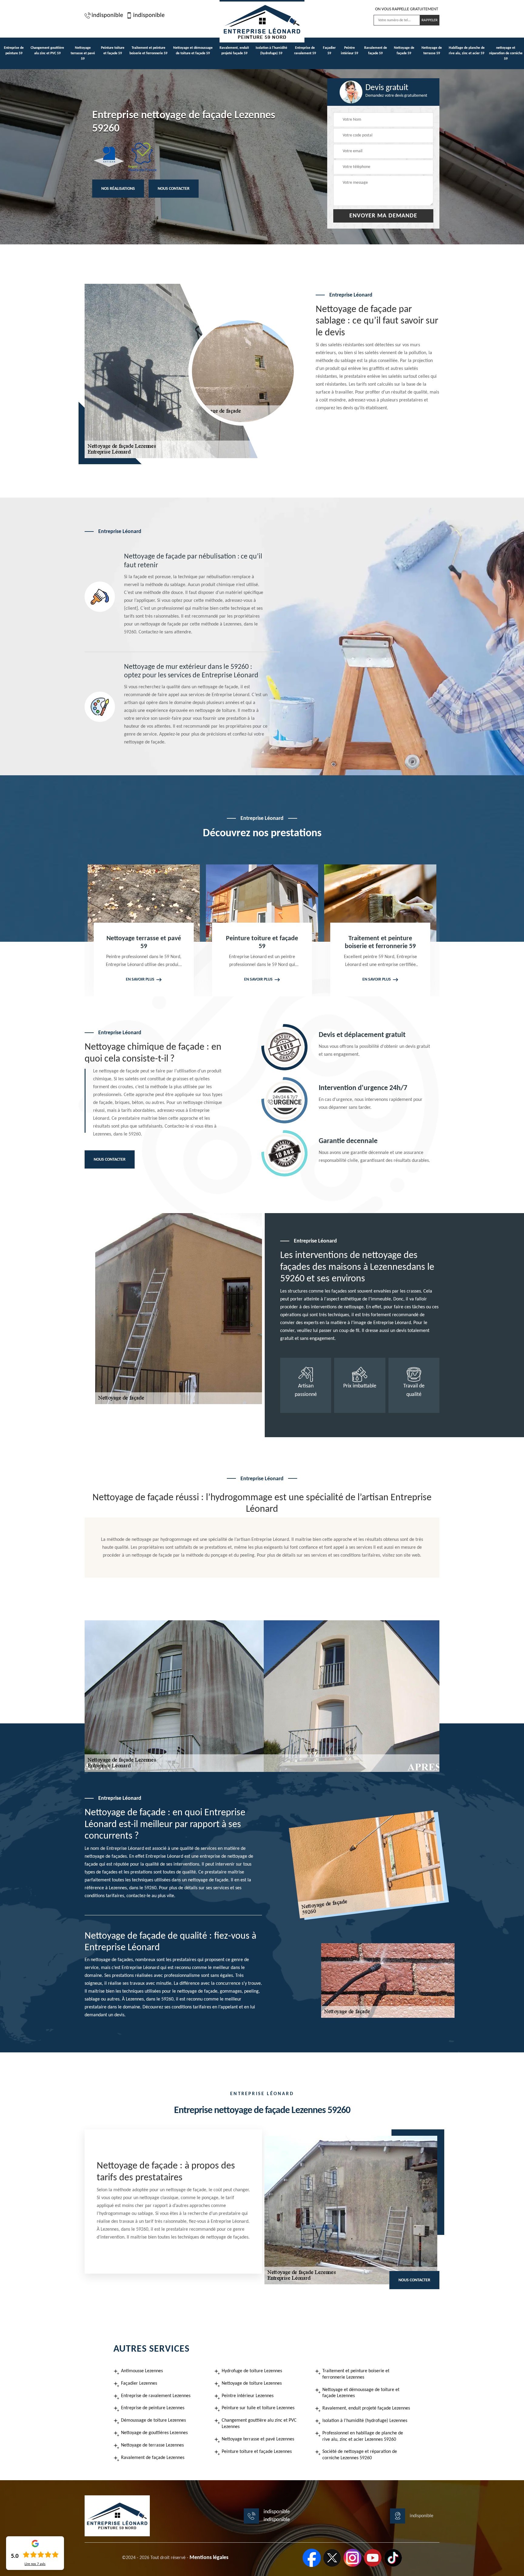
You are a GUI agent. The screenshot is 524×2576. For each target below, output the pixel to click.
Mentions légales (209, 2558)
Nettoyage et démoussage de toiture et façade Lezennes (361, 2393)
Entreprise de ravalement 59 (305, 51)
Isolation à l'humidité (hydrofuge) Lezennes (365, 2421)
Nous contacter (174, 189)
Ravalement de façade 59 (376, 51)
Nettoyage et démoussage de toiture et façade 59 (193, 51)
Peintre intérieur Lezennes (248, 2396)
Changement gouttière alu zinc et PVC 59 (47, 51)
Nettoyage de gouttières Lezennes (154, 2433)
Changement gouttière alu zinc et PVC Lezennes (259, 2424)
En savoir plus (140, 979)
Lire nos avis (35, 2564)
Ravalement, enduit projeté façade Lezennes (366, 2408)
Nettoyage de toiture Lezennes (252, 2383)
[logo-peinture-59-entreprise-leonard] (262, 21)
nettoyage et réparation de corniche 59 (506, 53)
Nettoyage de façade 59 (404, 51)
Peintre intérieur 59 (349, 51)
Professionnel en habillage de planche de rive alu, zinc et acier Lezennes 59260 (363, 2436)
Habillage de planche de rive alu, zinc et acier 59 (467, 51)
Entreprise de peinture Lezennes (153, 2408)
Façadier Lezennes (139, 2383)
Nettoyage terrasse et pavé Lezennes (258, 2439)
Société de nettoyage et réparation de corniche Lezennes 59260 (360, 2455)
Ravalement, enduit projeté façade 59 (234, 51)
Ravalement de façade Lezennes (153, 2458)
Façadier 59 (329, 51)
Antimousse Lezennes (142, 2371)
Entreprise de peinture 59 (14, 51)
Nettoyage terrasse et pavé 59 (83, 53)
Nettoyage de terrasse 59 (432, 51)
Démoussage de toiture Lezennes (153, 2420)
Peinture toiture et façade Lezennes (257, 2452)
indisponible (107, 15)
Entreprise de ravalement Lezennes (156, 2396)
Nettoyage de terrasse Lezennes (152, 2445)
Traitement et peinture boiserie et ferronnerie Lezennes (356, 2374)
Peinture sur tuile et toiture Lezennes (258, 2408)
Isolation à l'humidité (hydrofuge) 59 (271, 51)
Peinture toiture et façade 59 (113, 51)
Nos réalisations (118, 189)
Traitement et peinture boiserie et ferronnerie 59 (148, 51)
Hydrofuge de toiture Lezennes (252, 2371)
